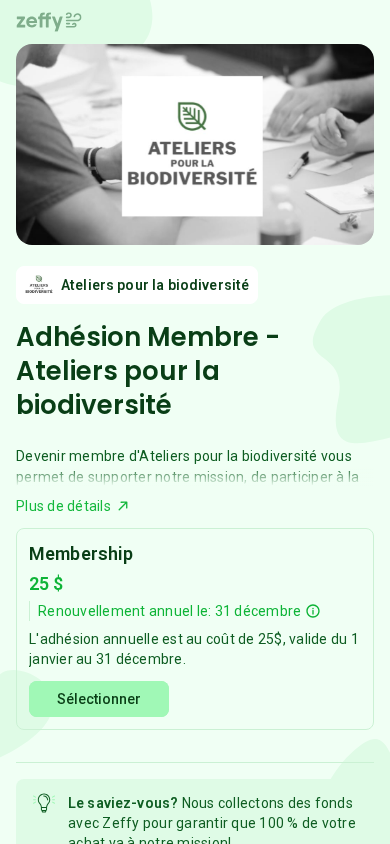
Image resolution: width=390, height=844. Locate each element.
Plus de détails (63, 506)
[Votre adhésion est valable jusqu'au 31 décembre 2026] (313, 611)
